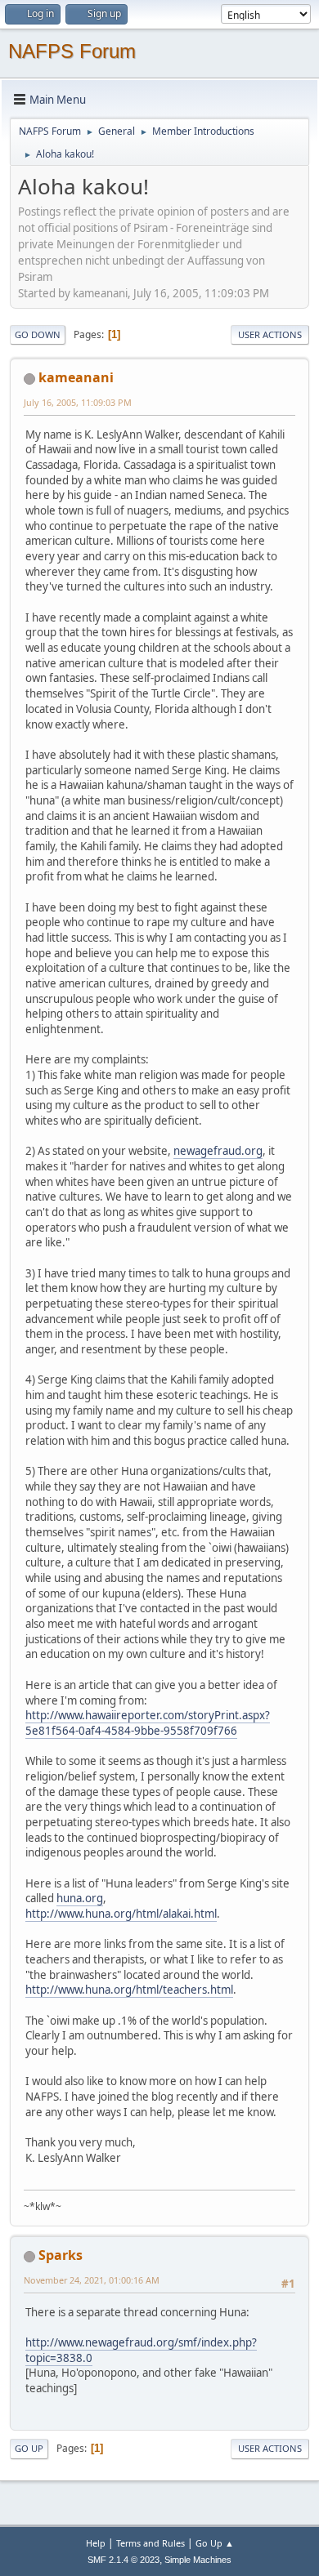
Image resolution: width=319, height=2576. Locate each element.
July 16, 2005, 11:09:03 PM (78, 402)
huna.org (80, 1898)
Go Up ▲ (215, 2543)
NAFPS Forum (72, 51)
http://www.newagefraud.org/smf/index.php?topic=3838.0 (141, 2350)
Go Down (38, 334)
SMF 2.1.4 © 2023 (124, 2560)
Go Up (29, 2448)
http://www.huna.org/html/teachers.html (129, 1990)
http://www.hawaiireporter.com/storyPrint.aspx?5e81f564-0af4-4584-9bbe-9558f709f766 (148, 1723)
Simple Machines (198, 2560)
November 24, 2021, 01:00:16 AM (92, 2280)
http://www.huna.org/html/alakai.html (121, 1914)
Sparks (61, 2255)
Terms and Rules (151, 2543)
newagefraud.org (218, 1151)
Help (96, 2543)
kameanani (76, 377)
